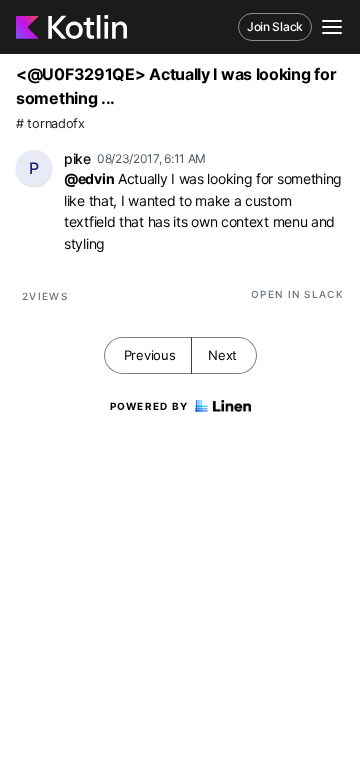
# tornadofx (50, 123)
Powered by (149, 406)
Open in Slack (297, 294)
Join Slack (275, 26)
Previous (150, 355)
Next (222, 355)
